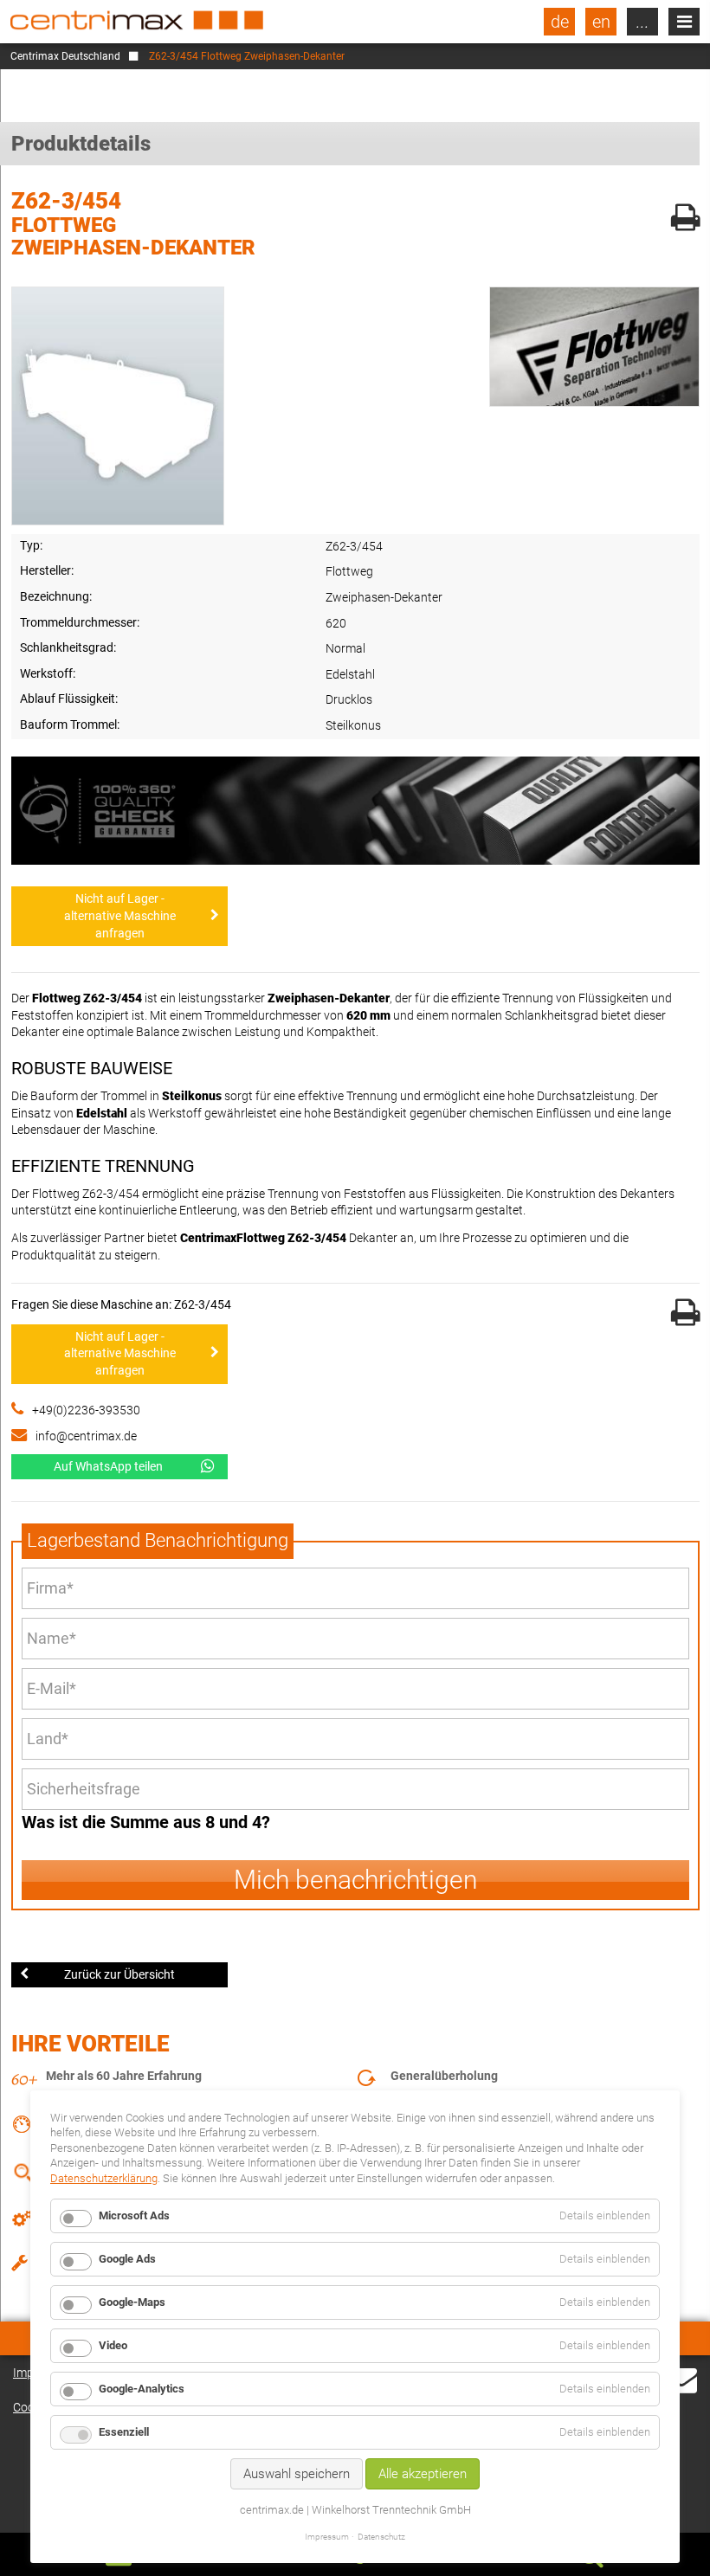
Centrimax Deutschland (65, 56)
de (560, 22)
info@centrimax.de (86, 1436)
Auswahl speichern (297, 2474)
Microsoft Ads (134, 2215)
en (601, 22)
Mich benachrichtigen (355, 1880)
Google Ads (127, 2259)
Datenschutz (381, 2537)
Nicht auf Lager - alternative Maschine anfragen (120, 915)
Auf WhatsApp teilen (108, 1466)
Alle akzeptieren (423, 2474)
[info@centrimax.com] (681, 2390)
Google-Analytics (142, 2389)
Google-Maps (132, 2302)
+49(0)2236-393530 (86, 1410)
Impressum (327, 2537)
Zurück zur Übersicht (119, 1974)
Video (113, 2345)
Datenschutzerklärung (104, 2178)
